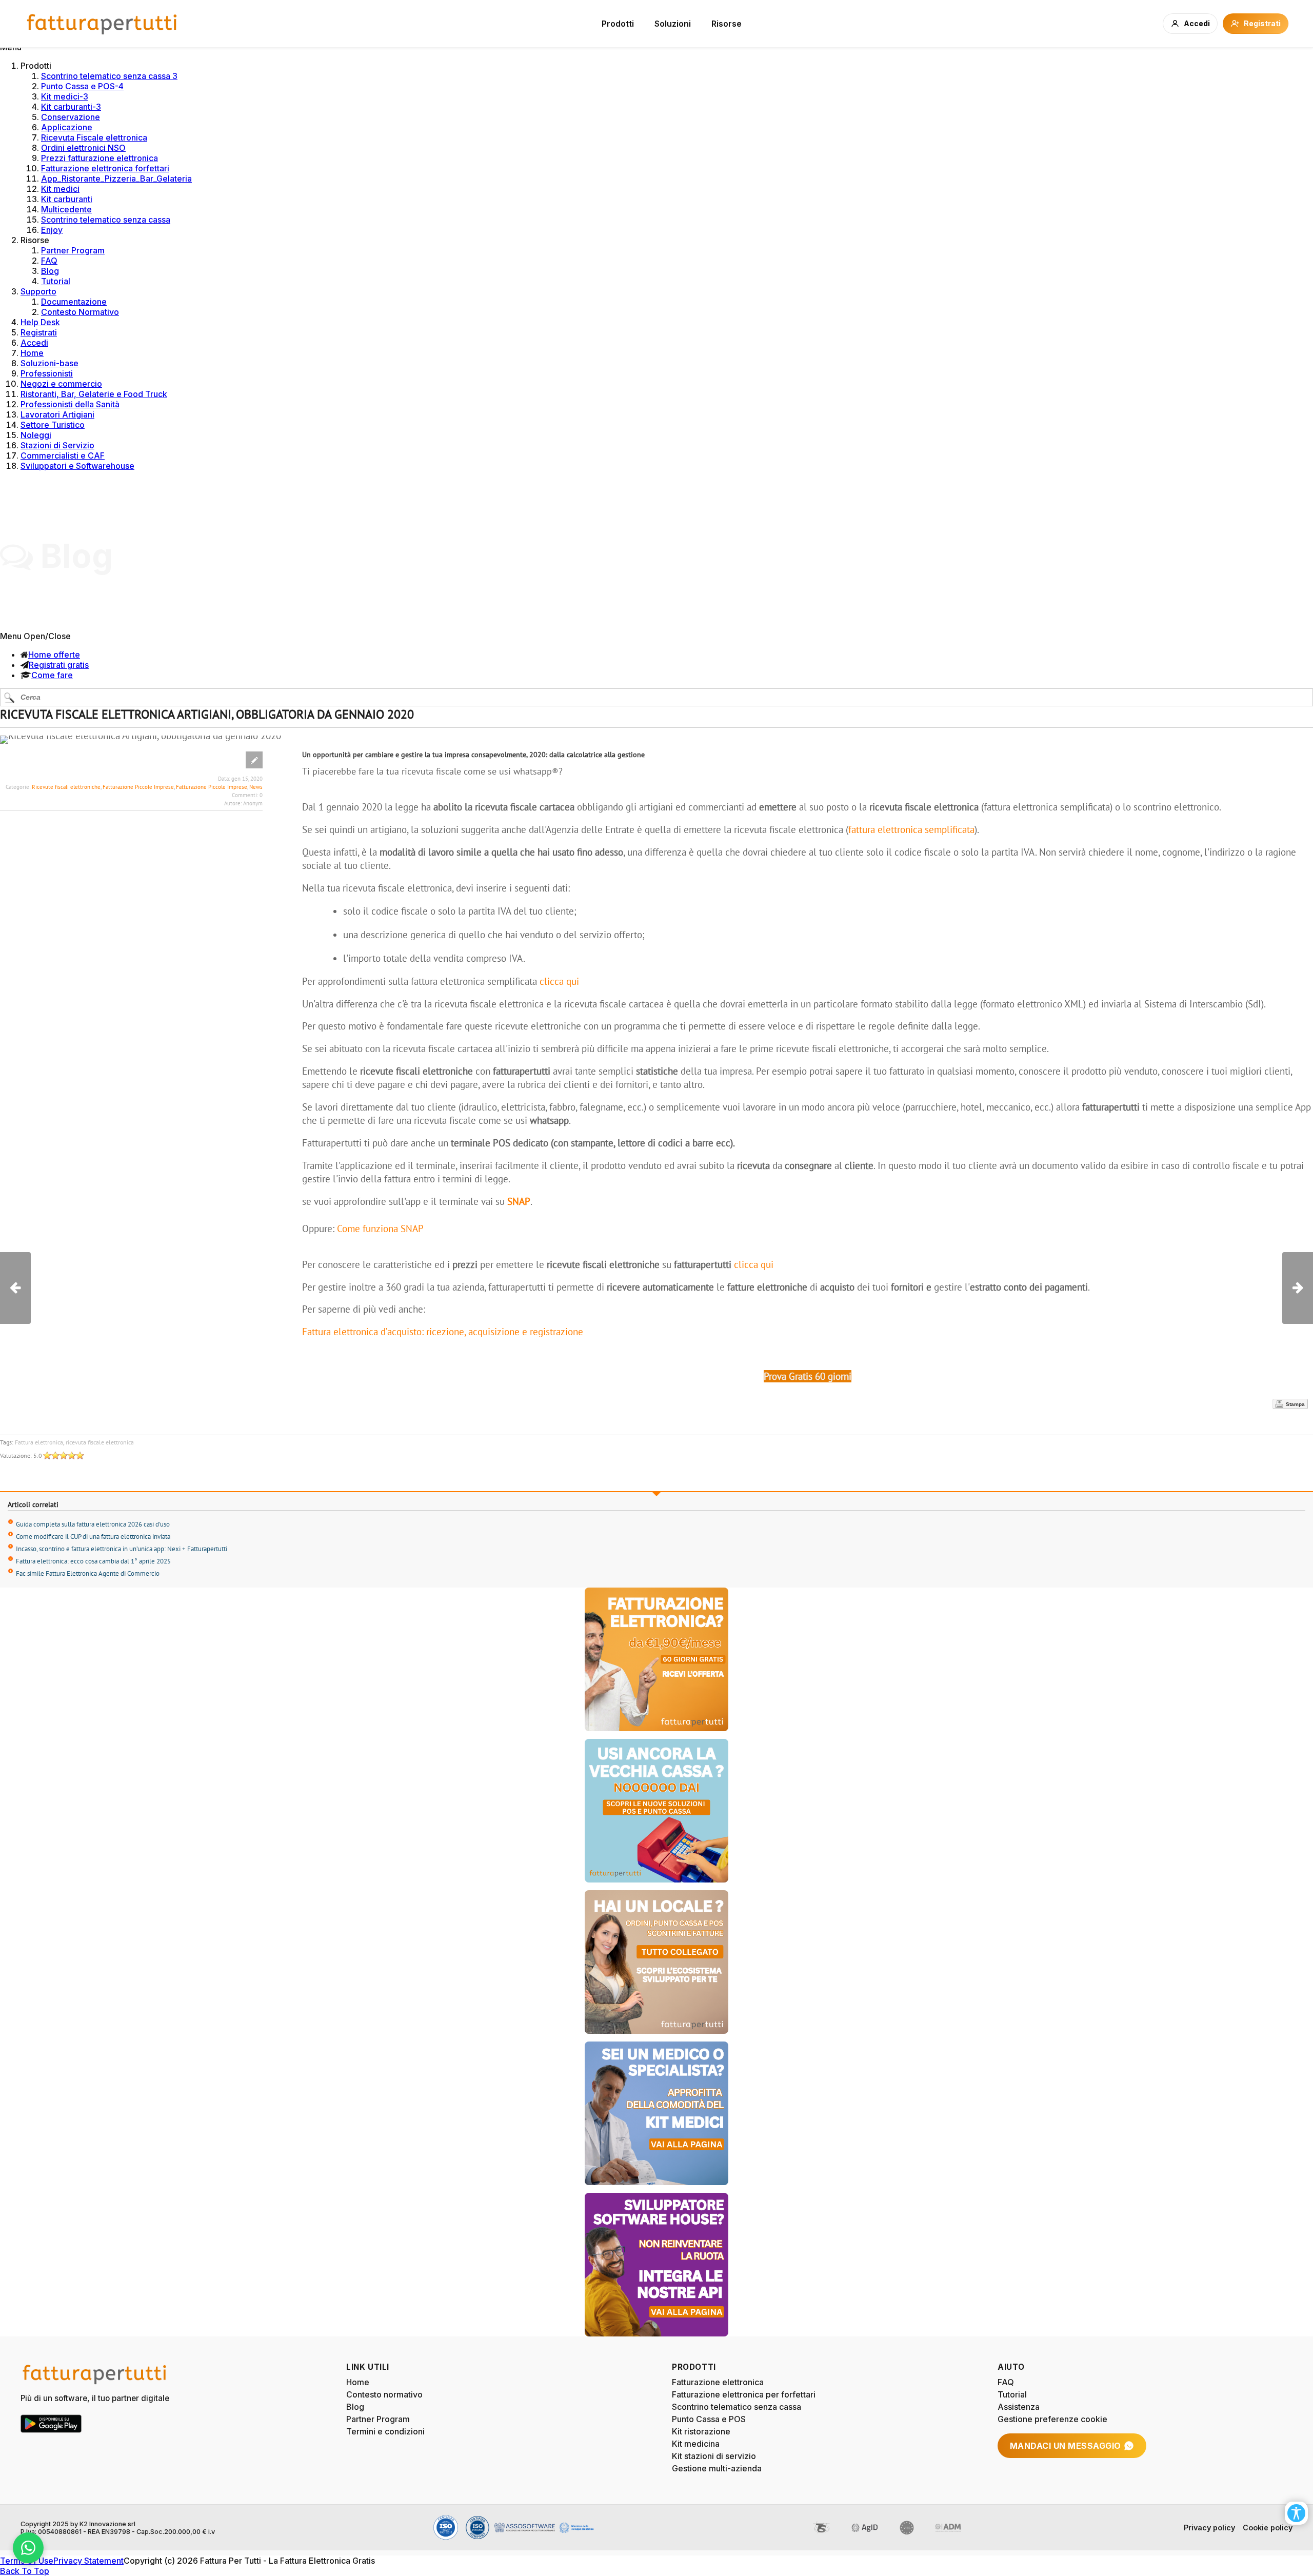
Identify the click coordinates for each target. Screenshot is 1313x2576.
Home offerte (54, 655)
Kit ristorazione (701, 2431)
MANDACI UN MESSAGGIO (1066, 2446)
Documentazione (74, 302)
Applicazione (67, 127)
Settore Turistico (53, 425)
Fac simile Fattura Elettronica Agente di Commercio (88, 1573)
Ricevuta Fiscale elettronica (94, 137)
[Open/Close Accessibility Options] (1296, 2513)
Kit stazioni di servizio (714, 2456)
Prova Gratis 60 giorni (808, 1376)
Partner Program (73, 250)
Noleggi (36, 435)
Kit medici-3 (65, 96)
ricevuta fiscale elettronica (100, 1442)
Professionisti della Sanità (70, 404)
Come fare (52, 675)
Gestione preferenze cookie (1052, 2419)
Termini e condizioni (385, 2431)
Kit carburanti (67, 199)
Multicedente (66, 209)
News (256, 787)
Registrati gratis (59, 665)
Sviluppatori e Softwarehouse (77, 466)
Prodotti (618, 24)
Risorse (727, 24)
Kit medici (60, 189)
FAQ (49, 261)
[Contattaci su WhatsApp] (28, 2548)
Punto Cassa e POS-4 (82, 86)
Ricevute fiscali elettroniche (66, 787)
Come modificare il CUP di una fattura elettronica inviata (93, 1537)
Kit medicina (696, 2444)
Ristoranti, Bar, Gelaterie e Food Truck (94, 394)
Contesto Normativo (80, 312)
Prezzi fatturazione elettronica (100, 158)
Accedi (34, 343)
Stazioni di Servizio (57, 445)
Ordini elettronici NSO (83, 148)
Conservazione (71, 117)
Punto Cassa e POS (709, 2419)
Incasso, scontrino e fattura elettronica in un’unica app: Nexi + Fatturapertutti (122, 1549)
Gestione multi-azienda (717, 2468)
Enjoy (52, 230)
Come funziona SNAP (380, 1228)
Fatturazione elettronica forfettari (105, 168)
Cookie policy (1268, 2528)
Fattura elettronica (39, 1442)
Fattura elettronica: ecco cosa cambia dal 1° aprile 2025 (93, 1561)
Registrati (39, 332)
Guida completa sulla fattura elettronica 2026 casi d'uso (93, 1524)
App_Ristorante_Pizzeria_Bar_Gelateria (116, 179)
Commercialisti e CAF (63, 455)
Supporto (38, 291)
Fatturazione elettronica (718, 2382)
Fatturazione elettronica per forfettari (744, 2394)
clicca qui (559, 981)
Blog (50, 271)
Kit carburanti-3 (71, 107)
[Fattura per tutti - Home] (103, 24)
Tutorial (56, 281)
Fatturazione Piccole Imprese (138, 787)
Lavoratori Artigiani (57, 414)
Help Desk (40, 322)
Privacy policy (1209, 2528)
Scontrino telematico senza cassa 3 (109, 76)
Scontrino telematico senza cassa (106, 220)
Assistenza (1019, 2407)
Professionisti (47, 373)
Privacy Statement (88, 2561)
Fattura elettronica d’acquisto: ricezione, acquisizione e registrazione (443, 1332)
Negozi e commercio (61, 384)
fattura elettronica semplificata (911, 829)
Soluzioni (673, 24)
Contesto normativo (384, 2394)
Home (32, 353)
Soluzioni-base (49, 363)
